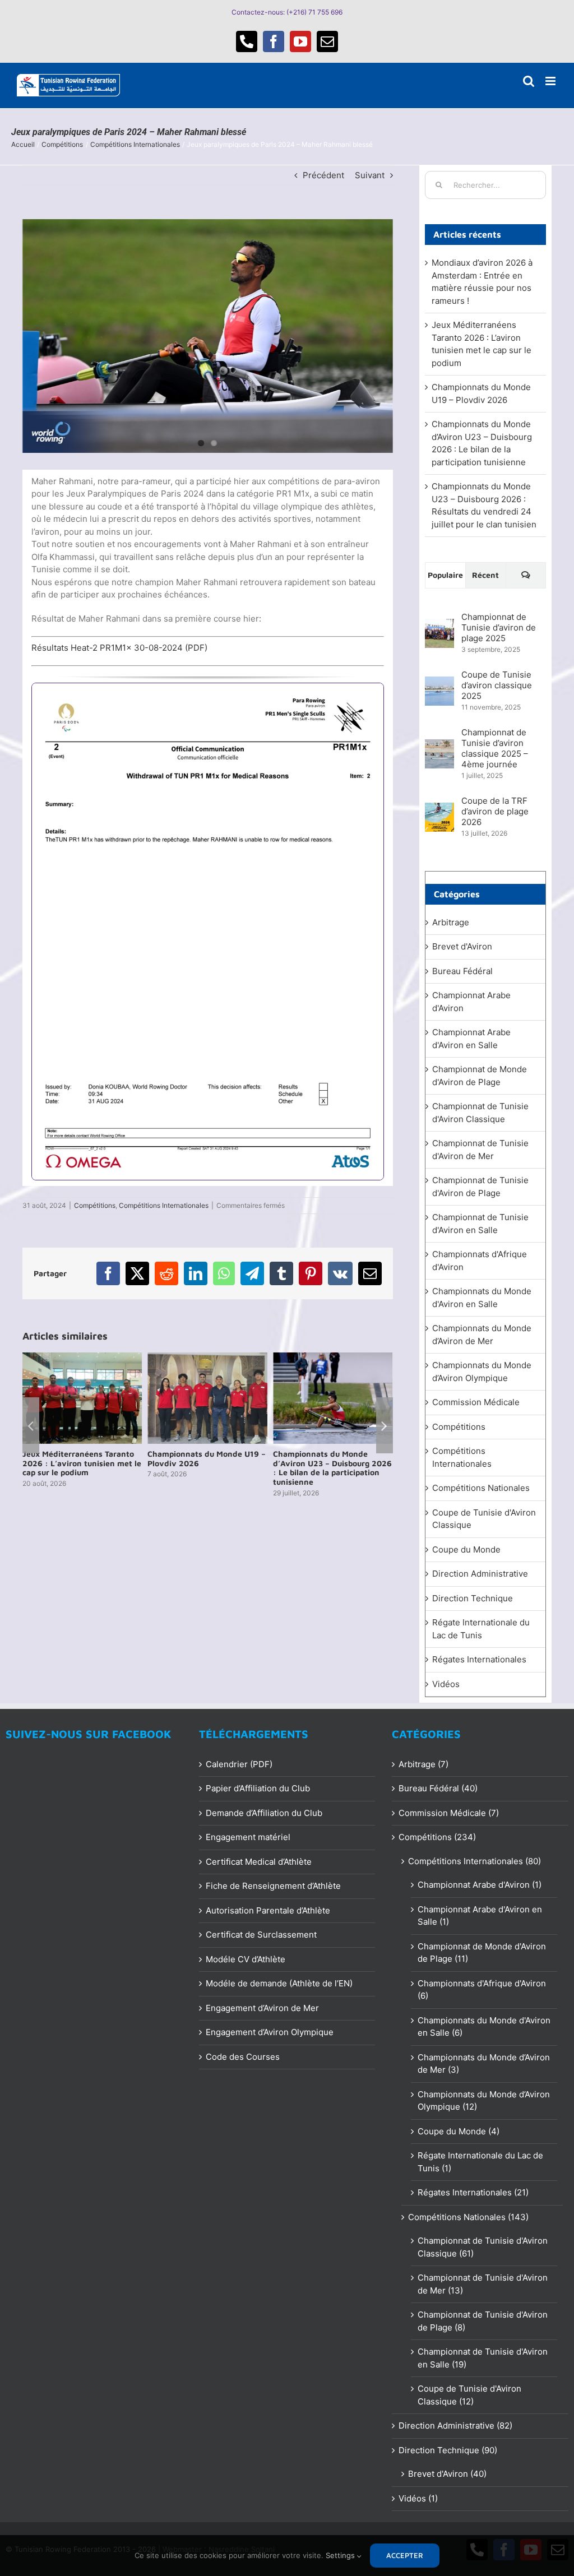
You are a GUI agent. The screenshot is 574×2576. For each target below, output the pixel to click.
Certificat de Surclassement (261, 1935)
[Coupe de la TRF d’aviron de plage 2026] (439, 809)
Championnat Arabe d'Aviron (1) (480, 1885)
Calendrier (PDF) (239, 1764)
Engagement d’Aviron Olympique (270, 2032)
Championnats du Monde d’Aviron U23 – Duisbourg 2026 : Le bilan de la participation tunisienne (207, 1468)
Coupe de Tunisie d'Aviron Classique (484, 1519)
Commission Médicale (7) (449, 1813)
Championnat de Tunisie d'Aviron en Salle (480, 1224)
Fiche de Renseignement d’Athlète (273, 1886)
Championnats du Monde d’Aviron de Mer (482, 1335)
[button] (31, 1425)
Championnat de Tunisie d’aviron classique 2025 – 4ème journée (495, 748)
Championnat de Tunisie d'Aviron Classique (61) (483, 2247)
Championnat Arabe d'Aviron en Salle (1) (480, 1916)
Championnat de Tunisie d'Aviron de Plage (480, 1187)
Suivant (370, 175)
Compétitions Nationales (481, 1488)
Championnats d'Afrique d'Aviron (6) (482, 1990)
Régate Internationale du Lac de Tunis (481, 1629)
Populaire (445, 575)
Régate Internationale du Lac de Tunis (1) (480, 2162)
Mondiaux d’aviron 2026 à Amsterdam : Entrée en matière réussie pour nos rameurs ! (323, 1468)
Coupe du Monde (466, 1549)
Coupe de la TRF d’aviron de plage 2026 (495, 811)
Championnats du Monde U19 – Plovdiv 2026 (82, 1458)
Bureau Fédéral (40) (438, 1788)
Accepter (405, 2555)
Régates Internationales (479, 1659)
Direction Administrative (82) (455, 2426)
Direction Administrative (480, 1574)
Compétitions (95, 1205)
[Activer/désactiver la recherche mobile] (529, 81)
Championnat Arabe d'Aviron (471, 1002)
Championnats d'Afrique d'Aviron (480, 1261)
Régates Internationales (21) (473, 2192)
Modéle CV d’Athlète (246, 1959)
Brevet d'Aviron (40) (447, 2474)
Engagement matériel (248, 1837)
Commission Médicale (476, 1402)
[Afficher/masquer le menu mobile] (551, 81)
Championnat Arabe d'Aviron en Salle (471, 1039)
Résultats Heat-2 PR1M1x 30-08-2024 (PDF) (119, 648)
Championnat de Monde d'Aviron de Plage (480, 1076)
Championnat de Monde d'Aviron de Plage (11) (482, 1953)
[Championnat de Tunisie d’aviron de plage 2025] (439, 625)
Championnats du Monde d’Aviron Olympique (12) (484, 2101)
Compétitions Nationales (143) (468, 2217)
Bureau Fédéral (462, 971)
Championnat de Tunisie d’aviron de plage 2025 (499, 627)
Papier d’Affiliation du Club (258, 1788)
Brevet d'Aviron (462, 946)
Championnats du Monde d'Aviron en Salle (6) (484, 2027)
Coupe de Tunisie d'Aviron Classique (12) (469, 2395)
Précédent (323, 175)
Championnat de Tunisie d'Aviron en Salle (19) (483, 2358)
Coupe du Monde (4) (459, 2131)
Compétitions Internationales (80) (475, 1861)
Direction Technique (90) (448, 2450)
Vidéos (446, 1684)
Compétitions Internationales (164, 1205)
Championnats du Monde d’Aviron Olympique (482, 1372)
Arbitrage (451, 922)
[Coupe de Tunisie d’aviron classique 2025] (439, 682)
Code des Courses (243, 2057)
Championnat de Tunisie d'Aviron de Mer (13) (483, 2284)
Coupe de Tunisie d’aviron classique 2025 (497, 685)
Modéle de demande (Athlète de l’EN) (279, 1983)
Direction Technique (473, 1598)
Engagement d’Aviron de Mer (262, 2008)
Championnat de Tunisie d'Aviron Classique (480, 1113)
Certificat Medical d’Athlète (259, 1862)
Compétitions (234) (437, 1837)
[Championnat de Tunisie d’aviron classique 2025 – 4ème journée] (439, 745)
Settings (341, 2555)
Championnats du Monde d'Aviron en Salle (482, 1298)
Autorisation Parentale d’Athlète (268, 1910)
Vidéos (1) (418, 2498)
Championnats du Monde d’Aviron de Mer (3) (484, 2064)
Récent (485, 575)
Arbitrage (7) (423, 1764)
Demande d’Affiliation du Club (264, 1813)
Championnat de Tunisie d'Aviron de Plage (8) (483, 2321)
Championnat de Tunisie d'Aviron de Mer (480, 1150)
